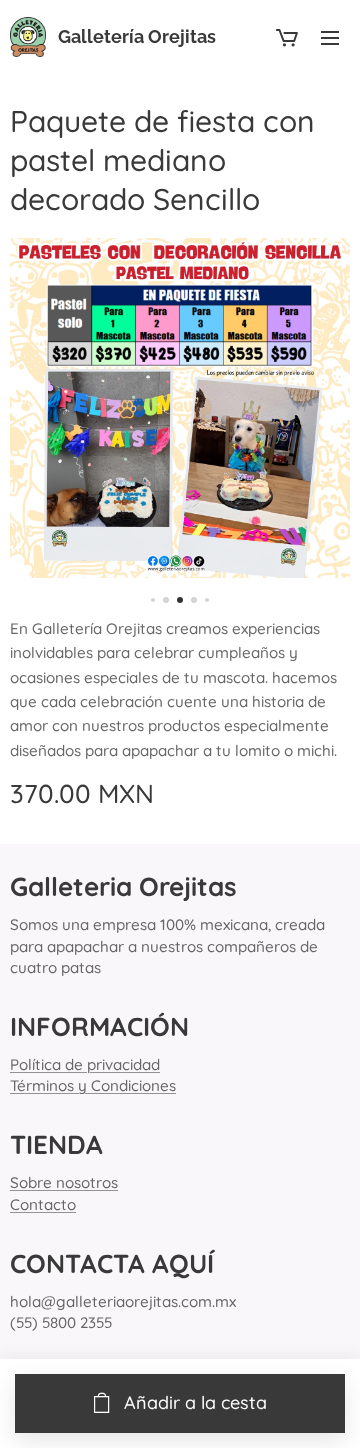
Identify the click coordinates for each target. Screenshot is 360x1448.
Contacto (43, 1204)
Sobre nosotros (64, 1182)
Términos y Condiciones (93, 1085)
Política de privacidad (85, 1064)
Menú (330, 37)
